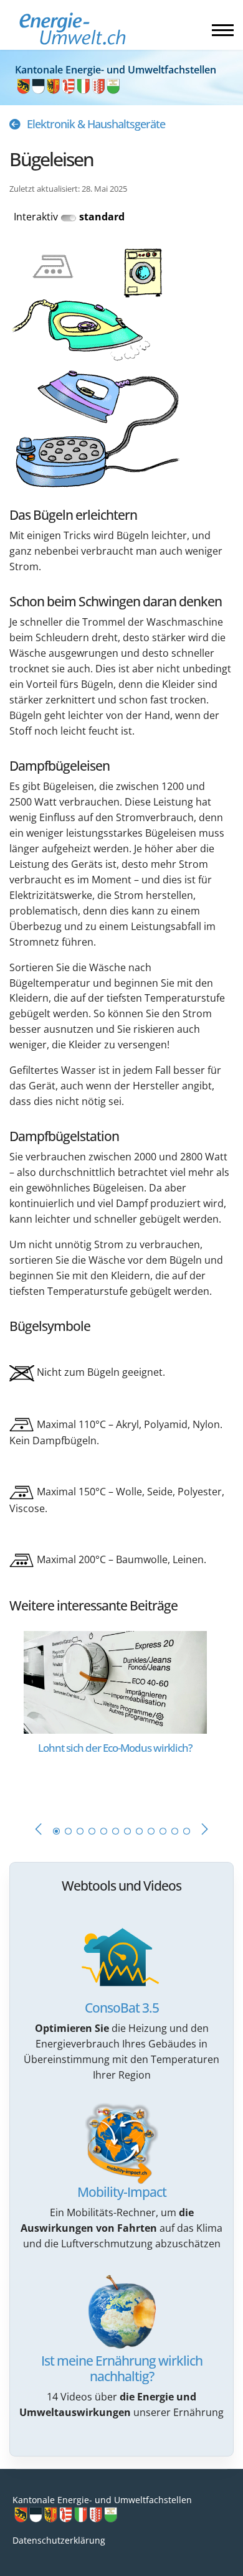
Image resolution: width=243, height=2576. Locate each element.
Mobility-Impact (122, 2192)
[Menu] (223, 30)
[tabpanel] (121, 1713)
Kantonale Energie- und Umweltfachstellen (102, 2500)
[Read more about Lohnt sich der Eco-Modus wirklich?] (115, 1681)
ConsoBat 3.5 (122, 2008)
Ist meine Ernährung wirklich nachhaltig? (122, 2368)
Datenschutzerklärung (59, 2540)
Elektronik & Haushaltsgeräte (96, 124)
